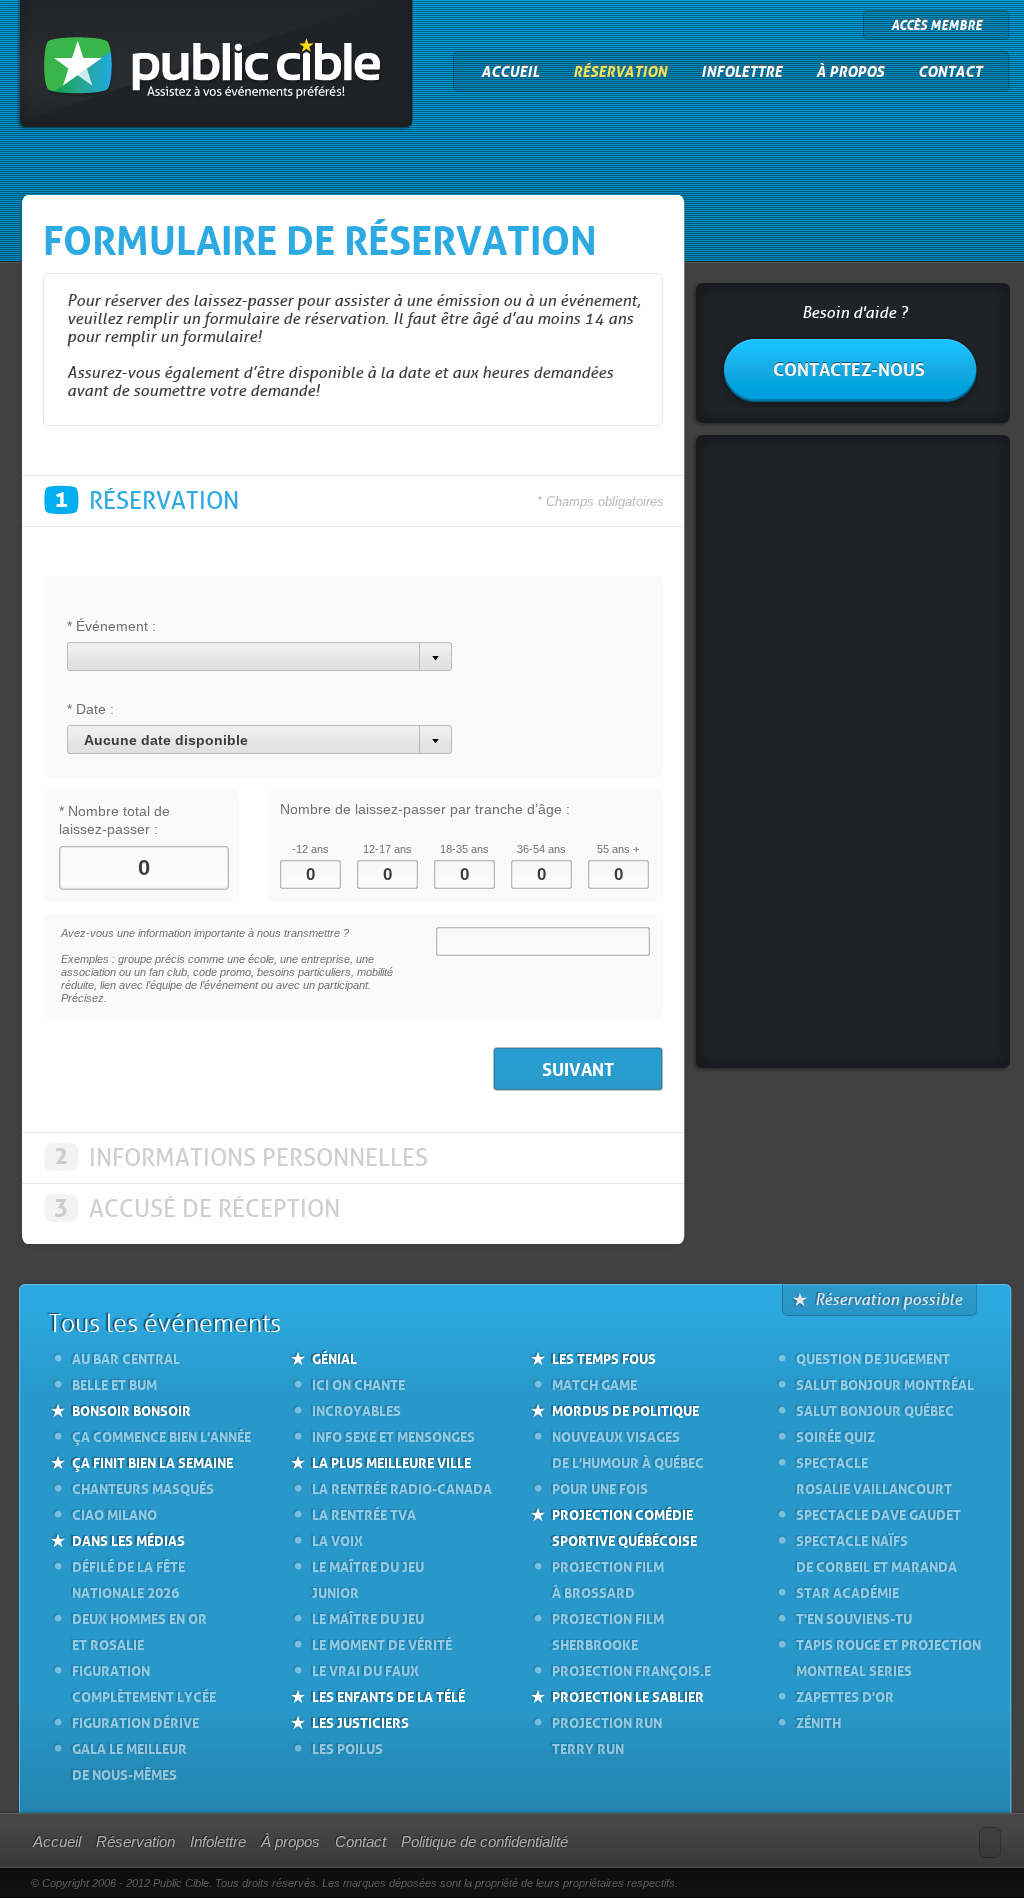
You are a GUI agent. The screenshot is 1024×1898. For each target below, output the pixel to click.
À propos (850, 72)
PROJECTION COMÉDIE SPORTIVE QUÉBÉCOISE (624, 1526)
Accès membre (936, 25)
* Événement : (111, 626)
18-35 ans (464, 849)
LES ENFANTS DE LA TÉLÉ (388, 1695)
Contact (950, 72)
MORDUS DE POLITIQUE (625, 1409)
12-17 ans (387, 849)
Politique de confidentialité (484, 1841)
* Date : (90, 709)
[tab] (353, 501)
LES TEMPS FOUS (604, 1357)
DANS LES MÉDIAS (128, 1539)
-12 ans (310, 849)
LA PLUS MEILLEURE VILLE (391, 1461)
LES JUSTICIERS (360, 1721)
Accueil (510, 72)
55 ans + (618, 849)
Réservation (620, 72)
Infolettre (741, 72)
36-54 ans (541, 849)
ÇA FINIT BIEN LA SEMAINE (152, 1461)
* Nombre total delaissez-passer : (114, 820)
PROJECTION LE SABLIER (628, 1695)
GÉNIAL (334, 1357)
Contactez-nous (849, 367)
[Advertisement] (852, 754)
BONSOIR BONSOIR (131, 1409)
